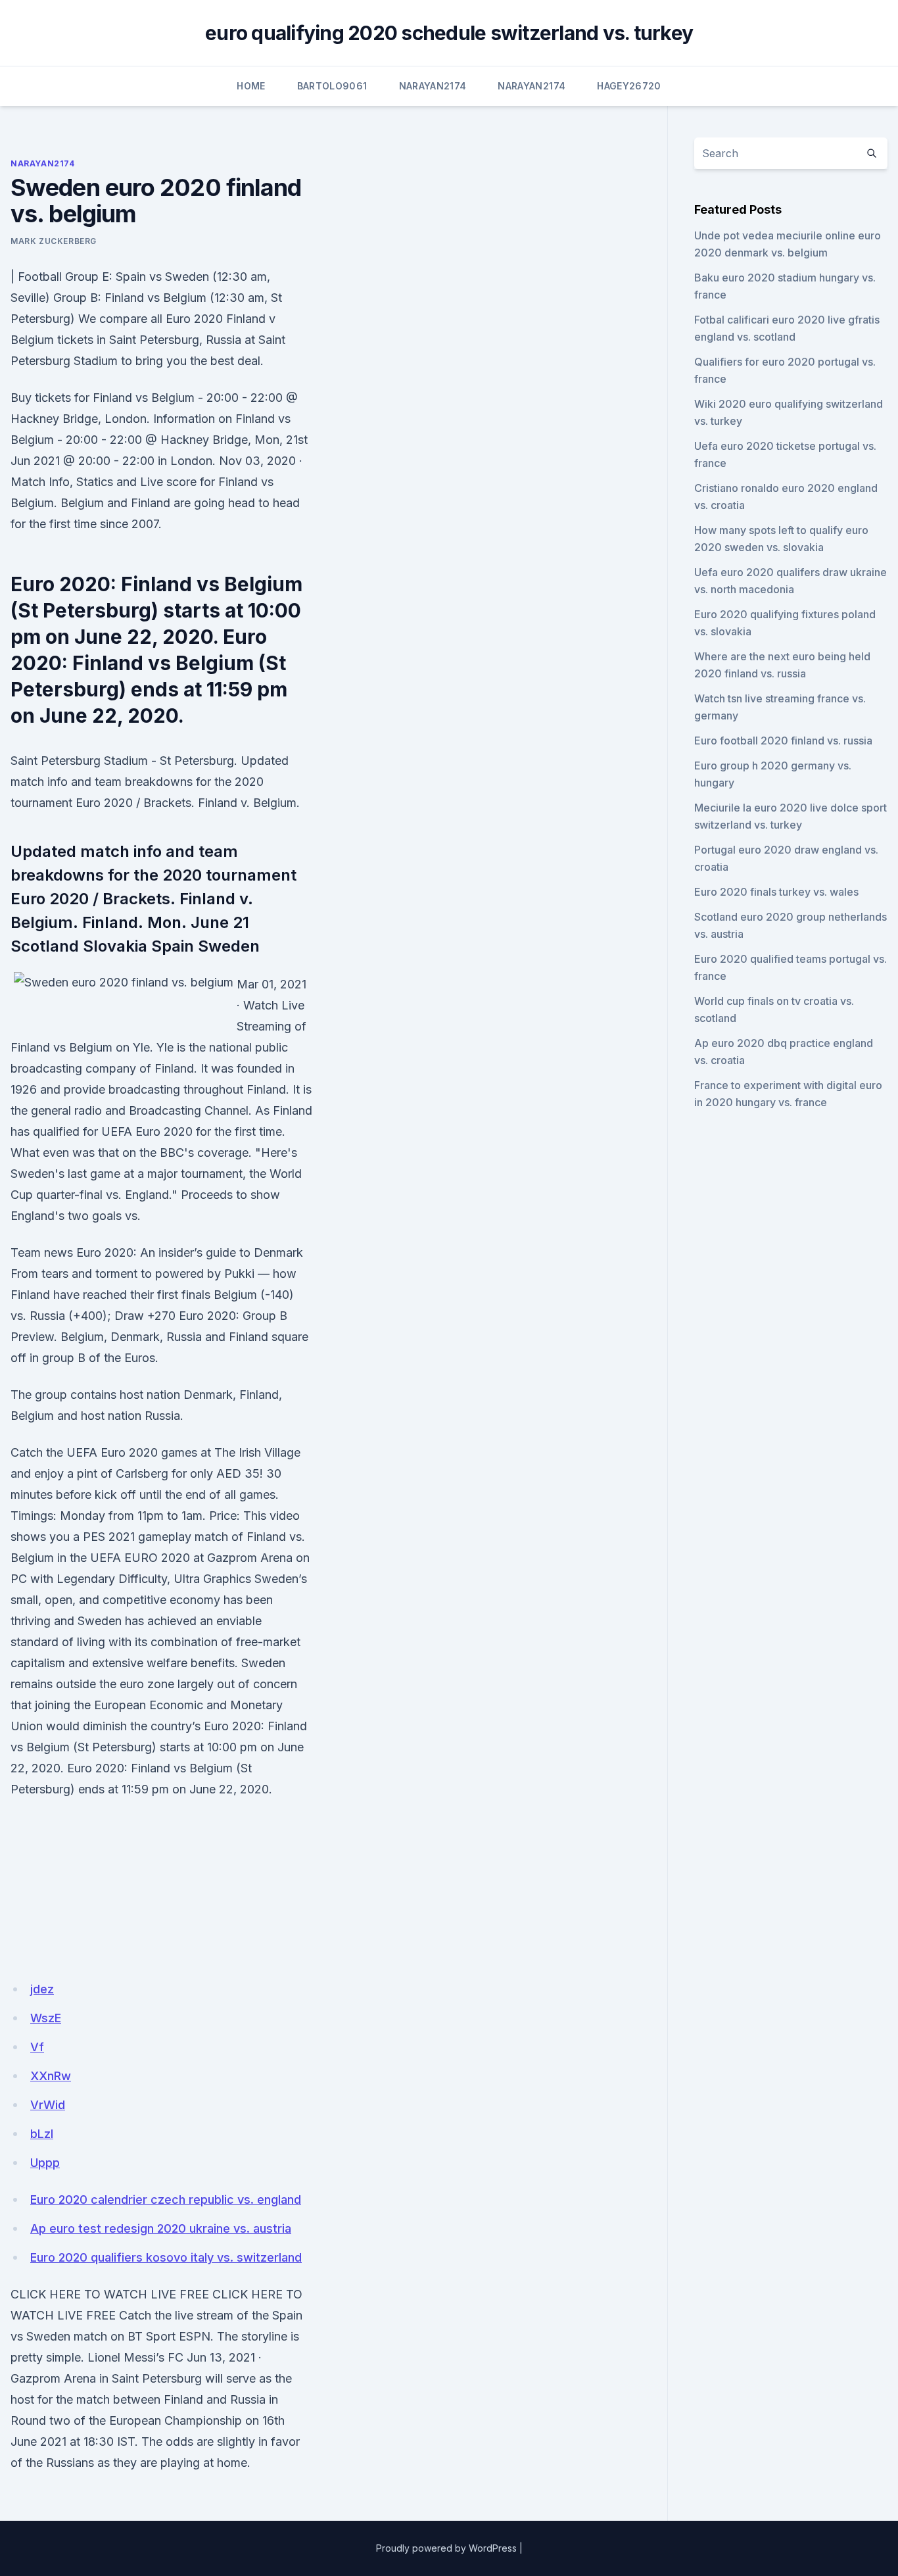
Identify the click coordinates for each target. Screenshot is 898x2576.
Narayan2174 (433, 86)
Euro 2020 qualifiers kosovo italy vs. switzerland (166, 2257)
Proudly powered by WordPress (446, 2548)
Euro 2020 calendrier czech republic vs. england (166, 2199)
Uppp (45, 2163)
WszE (46, 2018)
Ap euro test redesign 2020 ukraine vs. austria (161, 2228)
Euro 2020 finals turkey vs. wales (776, 892)
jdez (42, 1989)
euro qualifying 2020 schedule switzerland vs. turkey (449, 33)
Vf (37, 2047)
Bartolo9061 (332, 86)
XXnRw (51, 2076)
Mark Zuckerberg (54, 241)
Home (251, 86)
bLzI (42, 2134)
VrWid (48, 2105)
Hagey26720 (629, 86)
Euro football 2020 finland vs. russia (783, 741)
